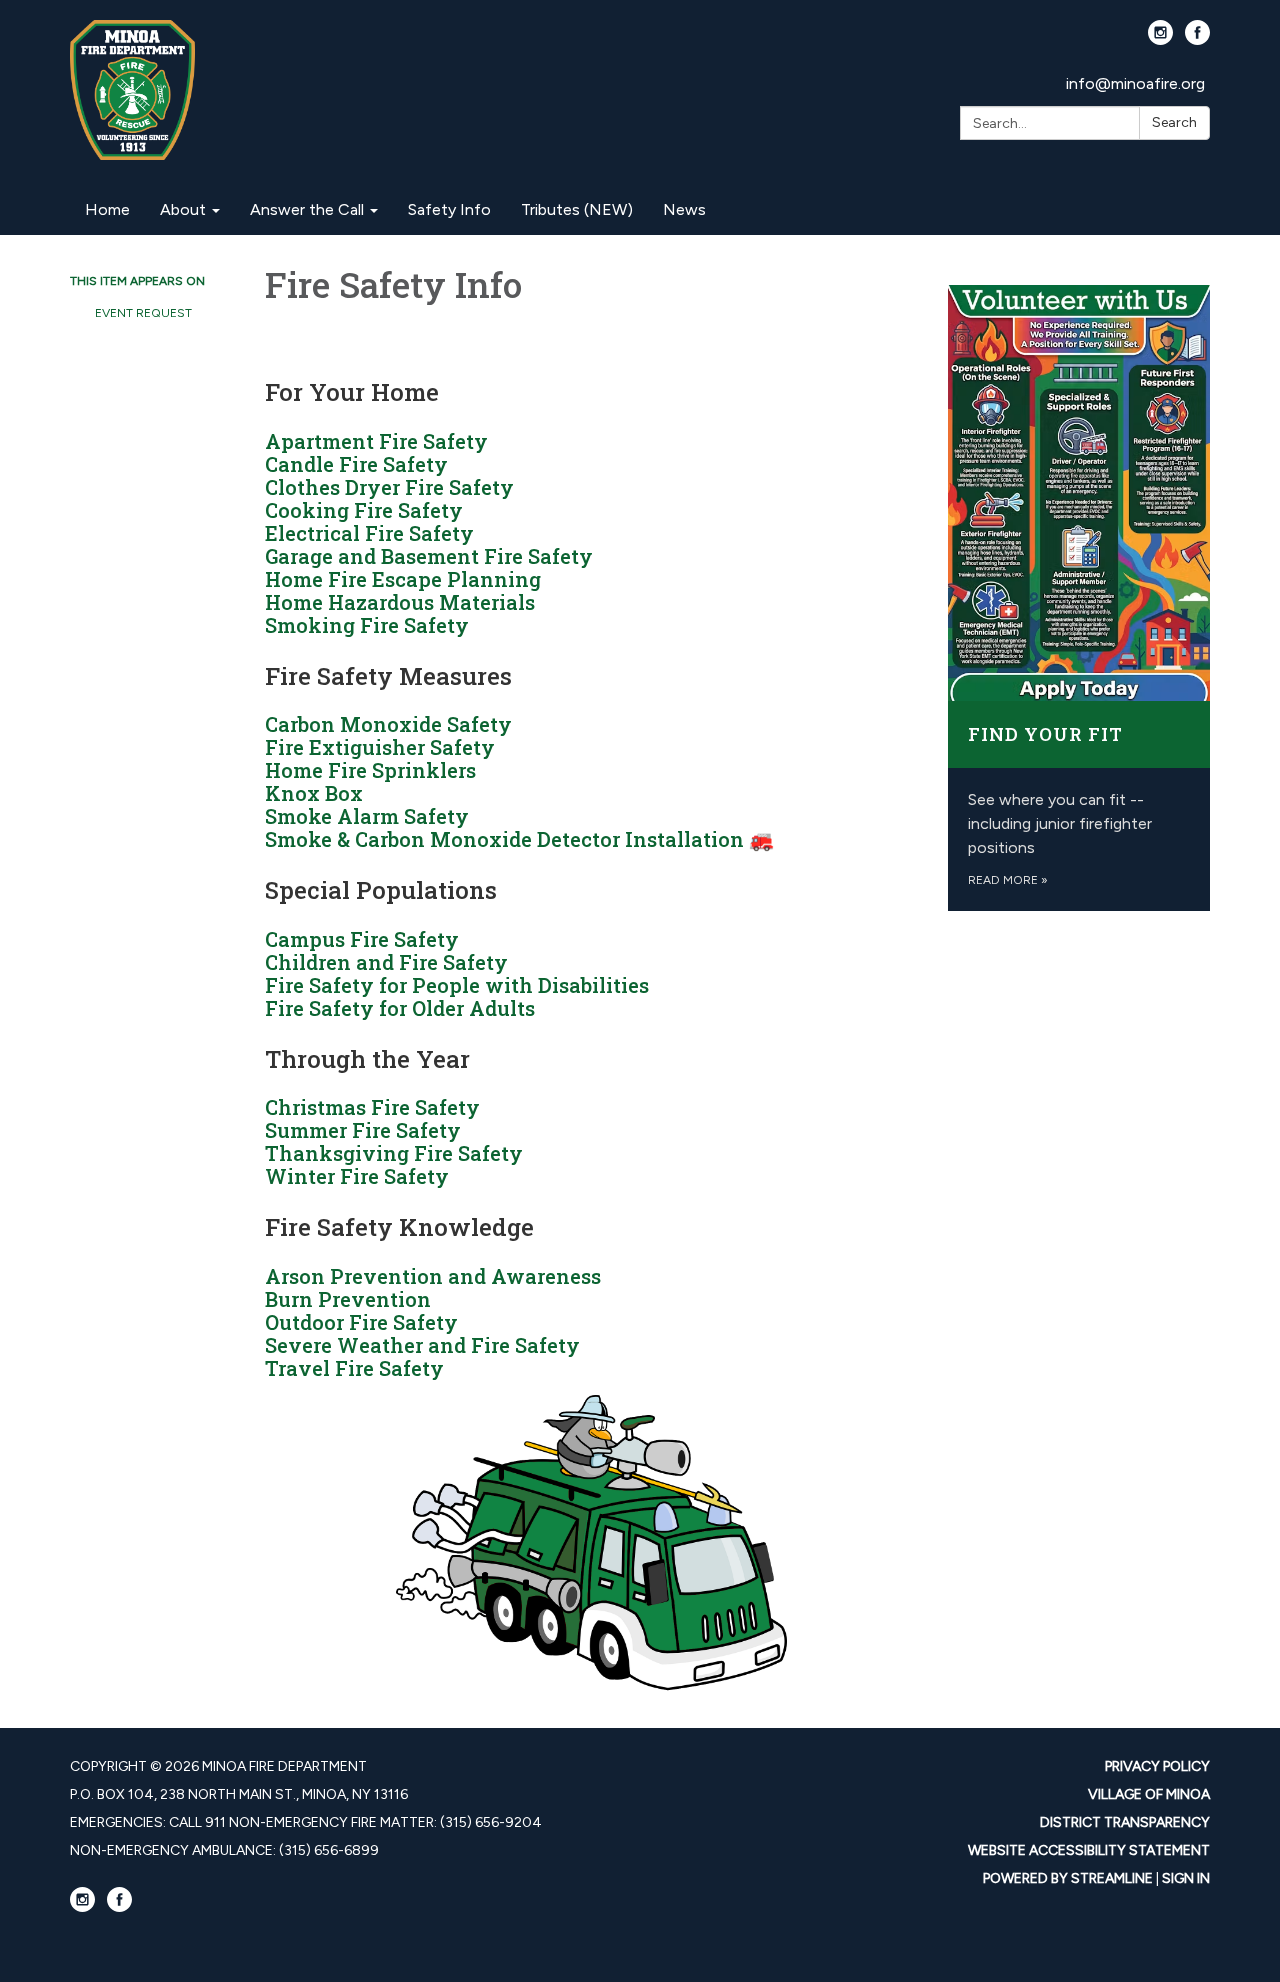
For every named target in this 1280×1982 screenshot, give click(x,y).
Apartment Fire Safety (376, 441)
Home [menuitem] (107, 209)
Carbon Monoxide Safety (388, 724)
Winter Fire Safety (357, 1176)
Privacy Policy (1157, 1766)
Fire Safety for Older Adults (400, 1008)
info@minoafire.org (1135, 83)
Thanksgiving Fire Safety (394, 1153)
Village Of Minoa (1149, 1794)
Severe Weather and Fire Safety (422, 1345)
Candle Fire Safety (356, 464)
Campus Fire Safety (362, 939)
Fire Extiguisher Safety (380, 747)
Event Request (143, 313)
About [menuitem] (183, 209)
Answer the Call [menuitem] (307, 209)
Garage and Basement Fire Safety (429, 556)
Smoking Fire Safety (367, 625)
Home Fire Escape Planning (403, 579)
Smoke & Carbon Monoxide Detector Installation (504, 839)
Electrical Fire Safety (369, 533)
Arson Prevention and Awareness (433, 1276)
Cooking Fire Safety (364, 510)
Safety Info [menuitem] (449, 209)
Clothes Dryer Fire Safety (389, 487)
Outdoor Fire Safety (361, 1322)
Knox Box (314, 793)
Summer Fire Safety (363, 1130)
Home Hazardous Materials (400, 602)
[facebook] (1197, 39)
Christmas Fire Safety (372, 1107)
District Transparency (1125, 1822)
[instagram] (1160, 39)
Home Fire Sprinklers (370, 770)
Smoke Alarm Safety (367, 816)
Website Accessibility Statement (1089, 1850)
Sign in (1186, 1878)
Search (1174, 122)
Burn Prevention (348, 1299)
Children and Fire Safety (386, 962)
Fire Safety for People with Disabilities (457, 985)
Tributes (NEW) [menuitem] (577, 209)
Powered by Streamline (1068, 1878)
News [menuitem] (684, 209)
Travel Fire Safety (354, 1368)
